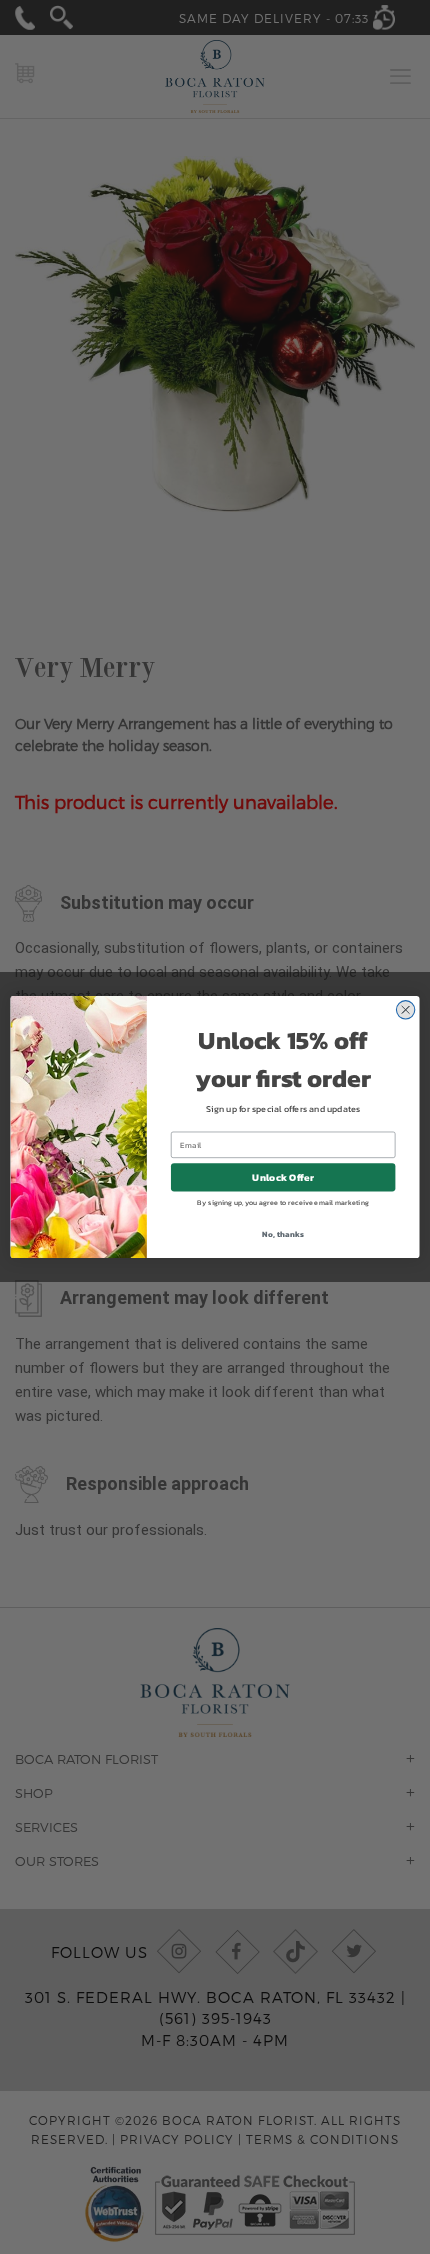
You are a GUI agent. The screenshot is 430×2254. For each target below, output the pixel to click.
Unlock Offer (282, 1177)
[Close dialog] (405, 1009)
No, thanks (282, 1233)
